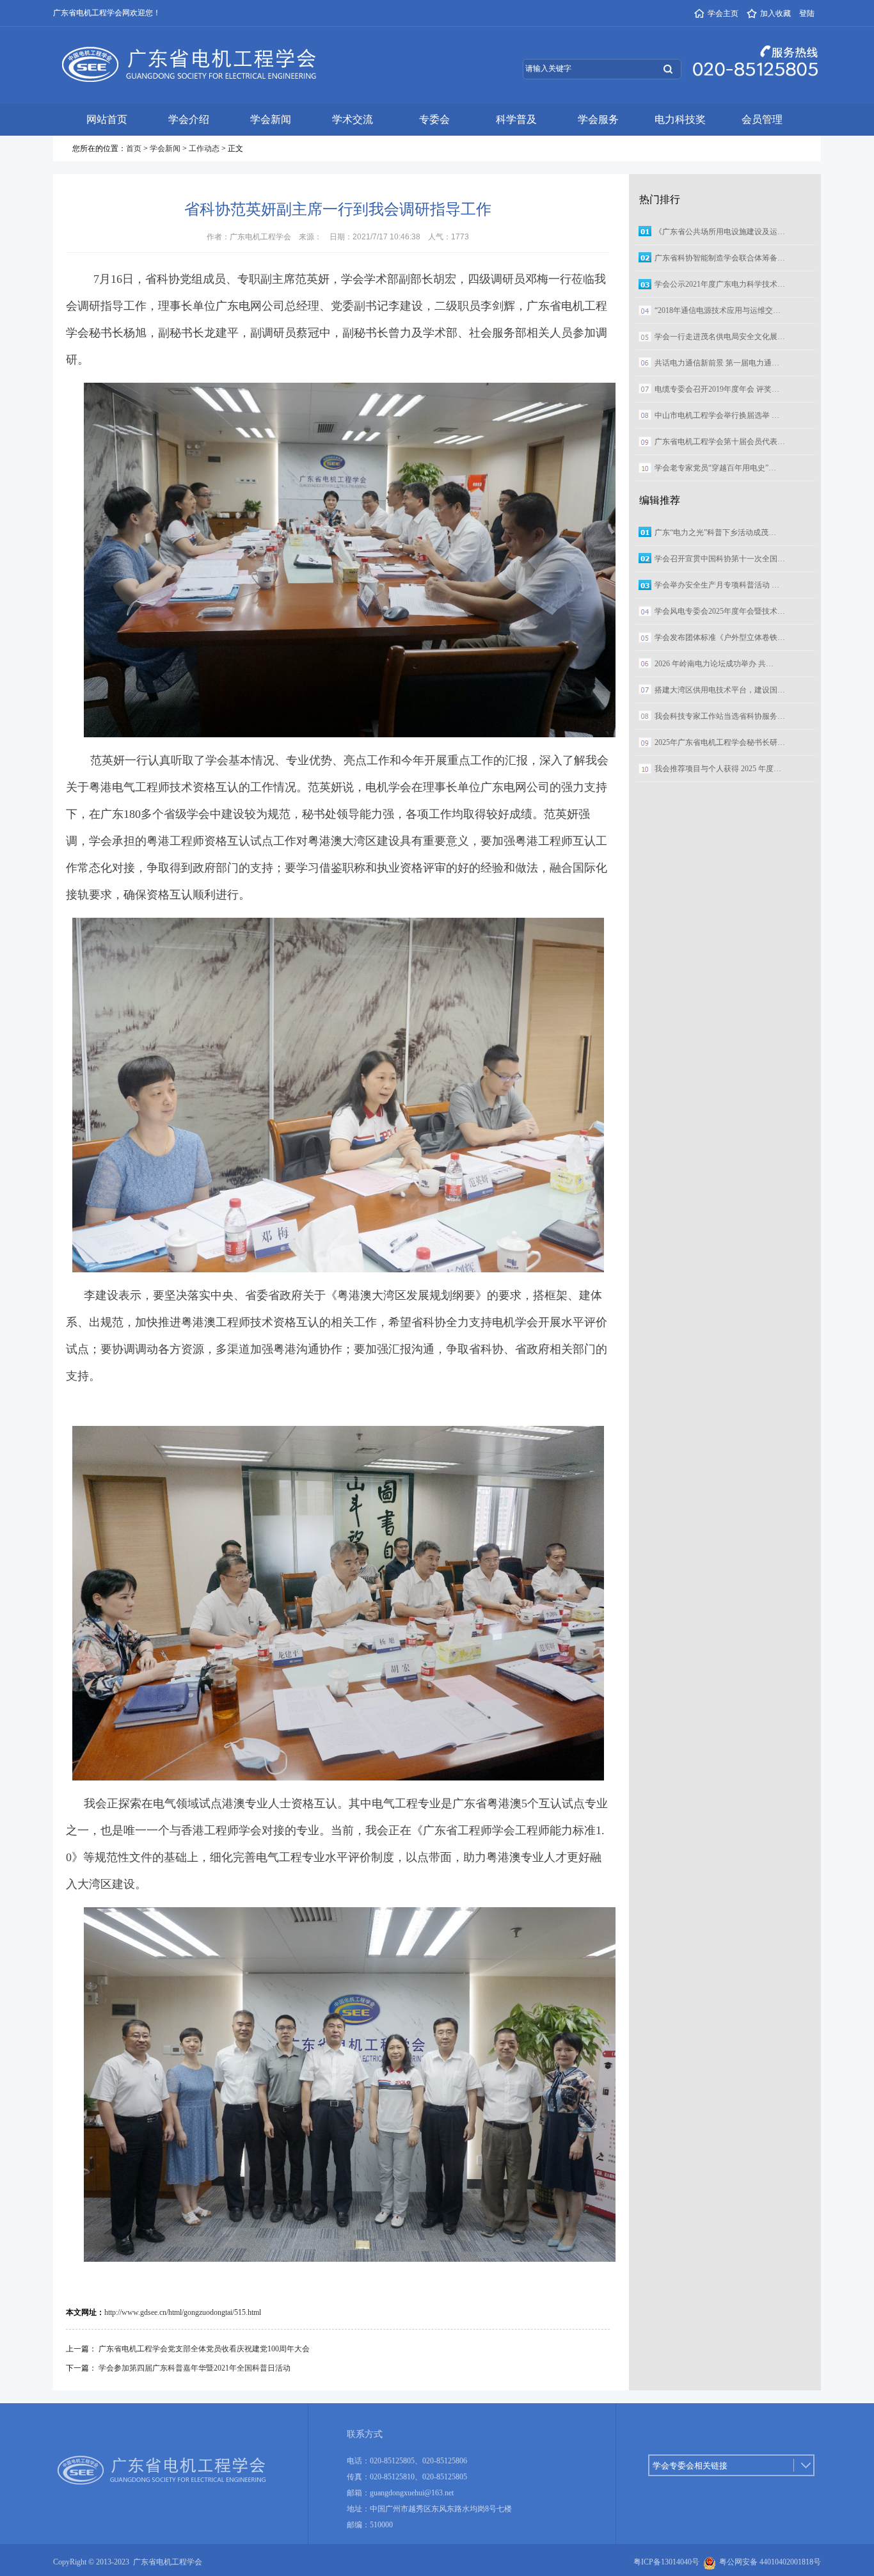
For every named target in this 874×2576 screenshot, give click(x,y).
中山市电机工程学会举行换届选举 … (717, 415)
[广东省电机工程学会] (186, 51)
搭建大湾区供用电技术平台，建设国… (720, 690)
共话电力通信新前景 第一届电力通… (717, 363)
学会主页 (723, 13)
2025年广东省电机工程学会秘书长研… (720, 742)
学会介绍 (189, 119)
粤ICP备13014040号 (666, 2562)
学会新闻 (271, 119)
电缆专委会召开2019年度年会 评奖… (717, 389)
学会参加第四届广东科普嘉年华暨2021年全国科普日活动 (195, 2368)
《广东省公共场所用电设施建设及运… (720, 232)
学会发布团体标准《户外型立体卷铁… (720, 637)
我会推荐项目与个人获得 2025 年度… (718, 769)
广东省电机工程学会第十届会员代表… (720, 442)
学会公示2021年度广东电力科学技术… (720, 284)
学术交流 (353, 119)
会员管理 (762, 119)
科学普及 (516, 119)
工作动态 (204, 148)
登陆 (807, 13)
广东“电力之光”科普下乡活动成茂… (715, 532)
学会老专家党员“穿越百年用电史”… (715, 468)
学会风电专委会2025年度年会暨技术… (720, 611)
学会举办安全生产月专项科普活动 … (717, 585)
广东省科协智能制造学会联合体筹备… (720, 258)
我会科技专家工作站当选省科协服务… (720, 716)
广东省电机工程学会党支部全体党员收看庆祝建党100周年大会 (204, 2349)
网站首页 (107, 119)
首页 (134, 148)
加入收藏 (775, 13)
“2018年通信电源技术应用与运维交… (718, 310)
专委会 (434, 119)
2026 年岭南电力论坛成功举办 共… (714, 664)
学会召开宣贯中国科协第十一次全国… (720, 559)
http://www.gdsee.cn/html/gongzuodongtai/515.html (183, 2312)
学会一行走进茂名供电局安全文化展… (720, 337)
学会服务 (598, 119)
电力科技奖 (680, 119)
